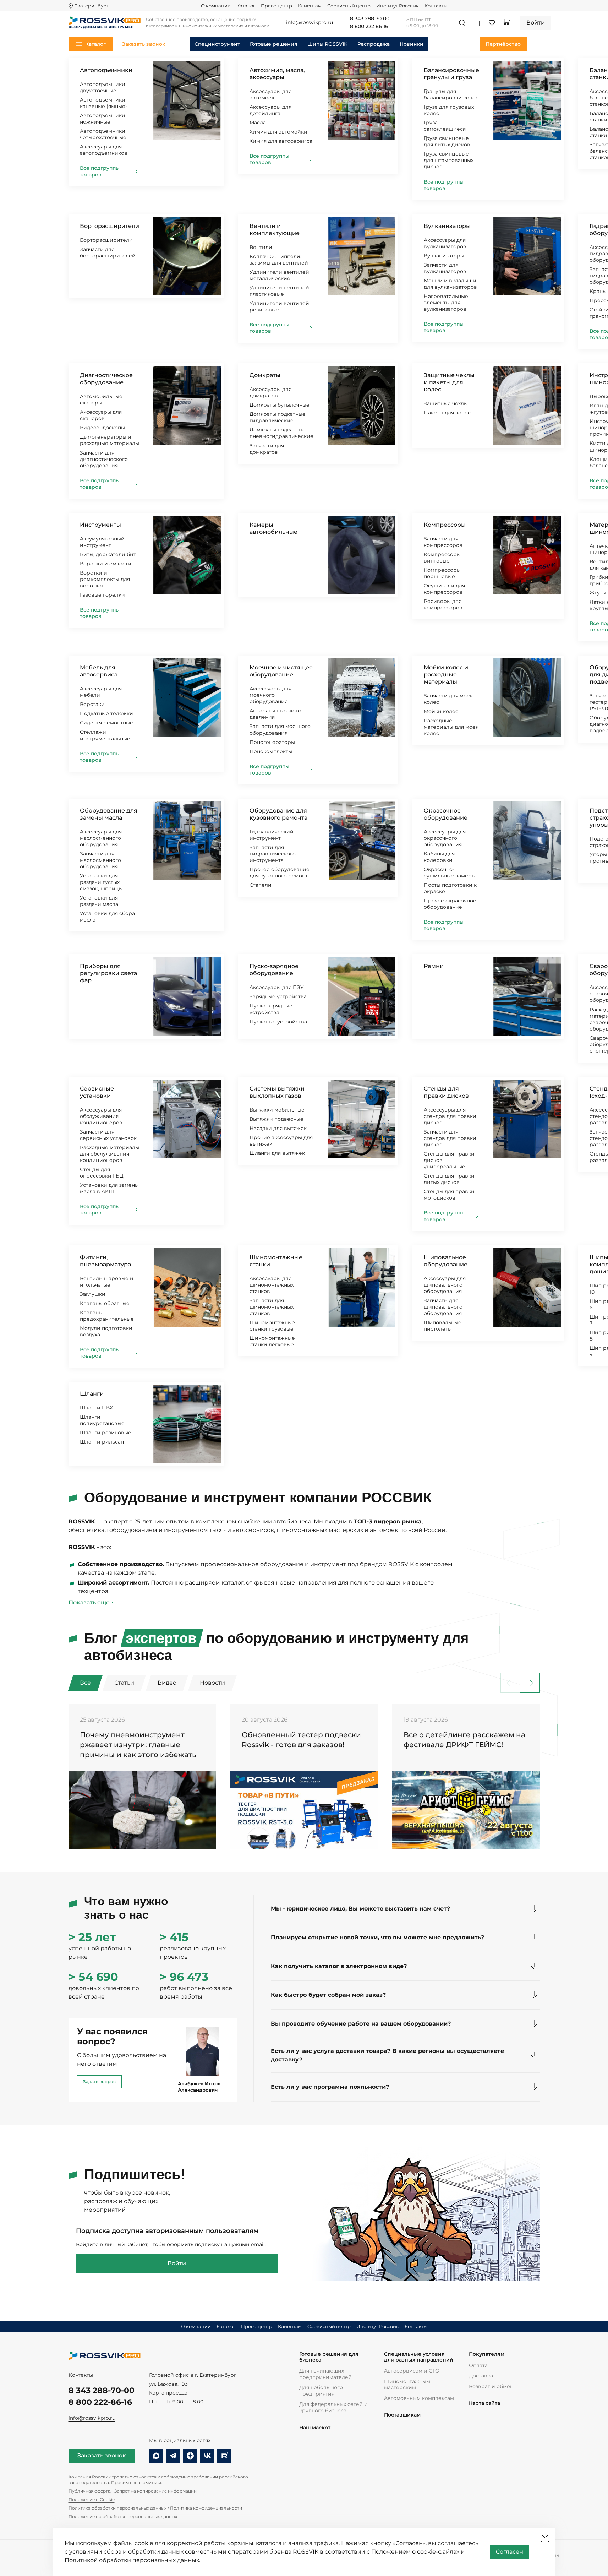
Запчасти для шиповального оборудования (443, 1307)
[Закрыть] (545, 2538)
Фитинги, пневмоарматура (105, 1261)
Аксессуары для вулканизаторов (445, 243)
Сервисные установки (97, 1092)
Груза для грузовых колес (449, 110)
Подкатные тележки (106, 713)
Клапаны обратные (105, 1303)
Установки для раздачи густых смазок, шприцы (101, 882)
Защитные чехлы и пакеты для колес (449, 382)
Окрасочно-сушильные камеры (450, 873)
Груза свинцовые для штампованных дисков (449, 160)
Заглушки (93, 1294)
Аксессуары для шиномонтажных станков (272, 1285)
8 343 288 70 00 (370, 19)
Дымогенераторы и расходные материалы (109, 440)
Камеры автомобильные (273, 528)
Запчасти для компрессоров (443, 542)
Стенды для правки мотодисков (449, 1195)
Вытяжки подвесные (276, 1119)
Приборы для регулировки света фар (108, 973)
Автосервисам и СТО (412, 2371)
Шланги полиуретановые (102, 1420)
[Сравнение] (477, 23)
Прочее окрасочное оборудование (450, 904)
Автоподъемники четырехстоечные (103, 134)
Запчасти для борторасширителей (108, 252)
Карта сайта (484, 2403)
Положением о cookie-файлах (415, 2552)
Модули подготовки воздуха (106, 1331)
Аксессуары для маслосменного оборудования (101, 838)
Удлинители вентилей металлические (279, 275)
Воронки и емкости (106, 564)
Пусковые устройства (278, 1022)
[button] (530, 1683)
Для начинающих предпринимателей (325, 2374)
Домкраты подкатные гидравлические (278, 417)
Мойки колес (441, 711)
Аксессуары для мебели (101, 692)
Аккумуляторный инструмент (102, 542)
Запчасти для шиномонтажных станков (272, 1307)
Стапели (261, 885)
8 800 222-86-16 (100, 2402)
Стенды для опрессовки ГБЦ (102, 1173)
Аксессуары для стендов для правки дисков (450, 1116)
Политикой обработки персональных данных (132, 2560)
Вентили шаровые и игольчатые (107, 1282)
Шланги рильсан (102, 1442)
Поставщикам (402, 2415)
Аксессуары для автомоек (270, 94)
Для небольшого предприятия (321, 2391)
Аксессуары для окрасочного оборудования (445, 838)
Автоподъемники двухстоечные (103, 87)
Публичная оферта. (90, 2491)
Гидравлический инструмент (272, 835)
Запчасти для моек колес (448, 699)
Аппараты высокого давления (275, 714)
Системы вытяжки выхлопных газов (277, 1092)
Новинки (412, 44)
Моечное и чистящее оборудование (281, 671)
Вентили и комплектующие (275, 230)
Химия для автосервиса (281, 141)
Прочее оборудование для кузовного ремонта (280, 873)
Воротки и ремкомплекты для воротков (105, 579)
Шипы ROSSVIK (327, 44)
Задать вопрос (99, 2082)
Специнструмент (217, 44)
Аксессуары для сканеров (101, 415)
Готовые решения (274, 44)
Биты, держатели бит (108, 554)
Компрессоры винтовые (442, 558)
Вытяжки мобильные (277, 1110)
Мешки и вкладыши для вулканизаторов (450, 284)
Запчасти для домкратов (267, 449)
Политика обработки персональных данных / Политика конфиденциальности (155, 2508)
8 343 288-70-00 (102, 2390)
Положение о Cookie (92, 2499)
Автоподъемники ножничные (103, 119)
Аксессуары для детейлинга (270, 110)
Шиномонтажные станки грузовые (272, 1326)
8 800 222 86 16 (369, 27)
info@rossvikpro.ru (92, 2418)
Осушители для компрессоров (444, 589)
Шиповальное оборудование (446, 1261)
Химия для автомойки (278, 132)
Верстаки (92, 704)
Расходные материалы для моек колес (451, 727)
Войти (177, 2263)
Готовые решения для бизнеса (329, 2357)
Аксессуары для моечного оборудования (270, 695)
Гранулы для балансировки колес (451, 94)
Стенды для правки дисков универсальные (449, 1160)
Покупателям (487, 2354)
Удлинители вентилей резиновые (279, 306)
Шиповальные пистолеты (443, 1326)
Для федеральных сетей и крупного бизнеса (333, 2407)
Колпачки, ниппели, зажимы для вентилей (279, 260)
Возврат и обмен (491, 2386)
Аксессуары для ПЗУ (277, 987)
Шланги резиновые (106, 1433)
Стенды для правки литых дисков (449, 1179)
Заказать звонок (102, 2455)
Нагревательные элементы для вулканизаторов (446, 303)
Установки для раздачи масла (99, 901)
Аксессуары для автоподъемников (104, 150)
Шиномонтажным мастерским (407, 2385)
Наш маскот (315, 2428)
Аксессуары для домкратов (270, 392)
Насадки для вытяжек (278, 1128)
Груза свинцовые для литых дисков (447, 141)
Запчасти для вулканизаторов (445, 268)
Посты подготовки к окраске (450, 888)
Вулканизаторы (447, 226)
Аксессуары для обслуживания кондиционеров (101, 1116)
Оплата (478, 2365)
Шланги (92, 1394)
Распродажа (374, 44)
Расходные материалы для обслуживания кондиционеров (109, 1154)
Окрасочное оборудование (446, 814)
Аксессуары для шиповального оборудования (445, 1285)
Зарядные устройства (278, 996)
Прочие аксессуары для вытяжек (281, 1141)
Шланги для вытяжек (277, 1153)
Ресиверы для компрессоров (443, 604)
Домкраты (265, 375)
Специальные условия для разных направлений (419, 2357)
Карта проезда (168, 2393)
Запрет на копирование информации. (156, 2491)
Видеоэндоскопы (102, 428)
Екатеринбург (91, 6)
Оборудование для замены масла (109, 814)
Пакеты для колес (447, 413)
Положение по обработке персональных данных (123, 2517)
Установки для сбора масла (107, 917)
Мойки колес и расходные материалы (446, 675)
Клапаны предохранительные (107, 1316)
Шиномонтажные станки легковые (272, 1341)
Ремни (434, 966)
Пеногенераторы (272, 742)
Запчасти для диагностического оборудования (104, 459)
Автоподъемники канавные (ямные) (103, 103)
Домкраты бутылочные (280, 405)
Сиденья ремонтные (106, 723)
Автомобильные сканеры (101, 400)
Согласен (510, 2552)
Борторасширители (109, 226)
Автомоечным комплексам (419, 2398)
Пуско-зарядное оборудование (274, 970)
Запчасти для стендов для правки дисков (450, 1138)
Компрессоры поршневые (442, 573)
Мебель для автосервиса (99, 671)
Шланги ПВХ (96, 1408)
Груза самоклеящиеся (445, 126)
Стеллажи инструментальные (105, 735)
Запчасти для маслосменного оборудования (100, 860)
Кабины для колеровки (439, 857)
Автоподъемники (106, 70)
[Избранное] (492, 23)
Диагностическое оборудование (106, 379)
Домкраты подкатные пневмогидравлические (281, 433)
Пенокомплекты (271, 751)
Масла (258, 123)
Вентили (261, 247)
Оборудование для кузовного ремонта (278, 814)
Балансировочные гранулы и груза (451, 74)
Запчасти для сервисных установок (108, 1135)
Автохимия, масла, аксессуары (277, 74)
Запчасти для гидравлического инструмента (273, 854)
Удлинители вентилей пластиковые (279, 291)
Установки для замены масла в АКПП (109, 1188)
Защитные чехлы (446, 403)
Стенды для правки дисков (446, 1092)
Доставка (481, 2376)
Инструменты (100, 525)
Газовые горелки (102, 595)
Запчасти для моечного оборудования (280, 729)
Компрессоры (445, 525)
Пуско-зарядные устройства (271, 1009)
